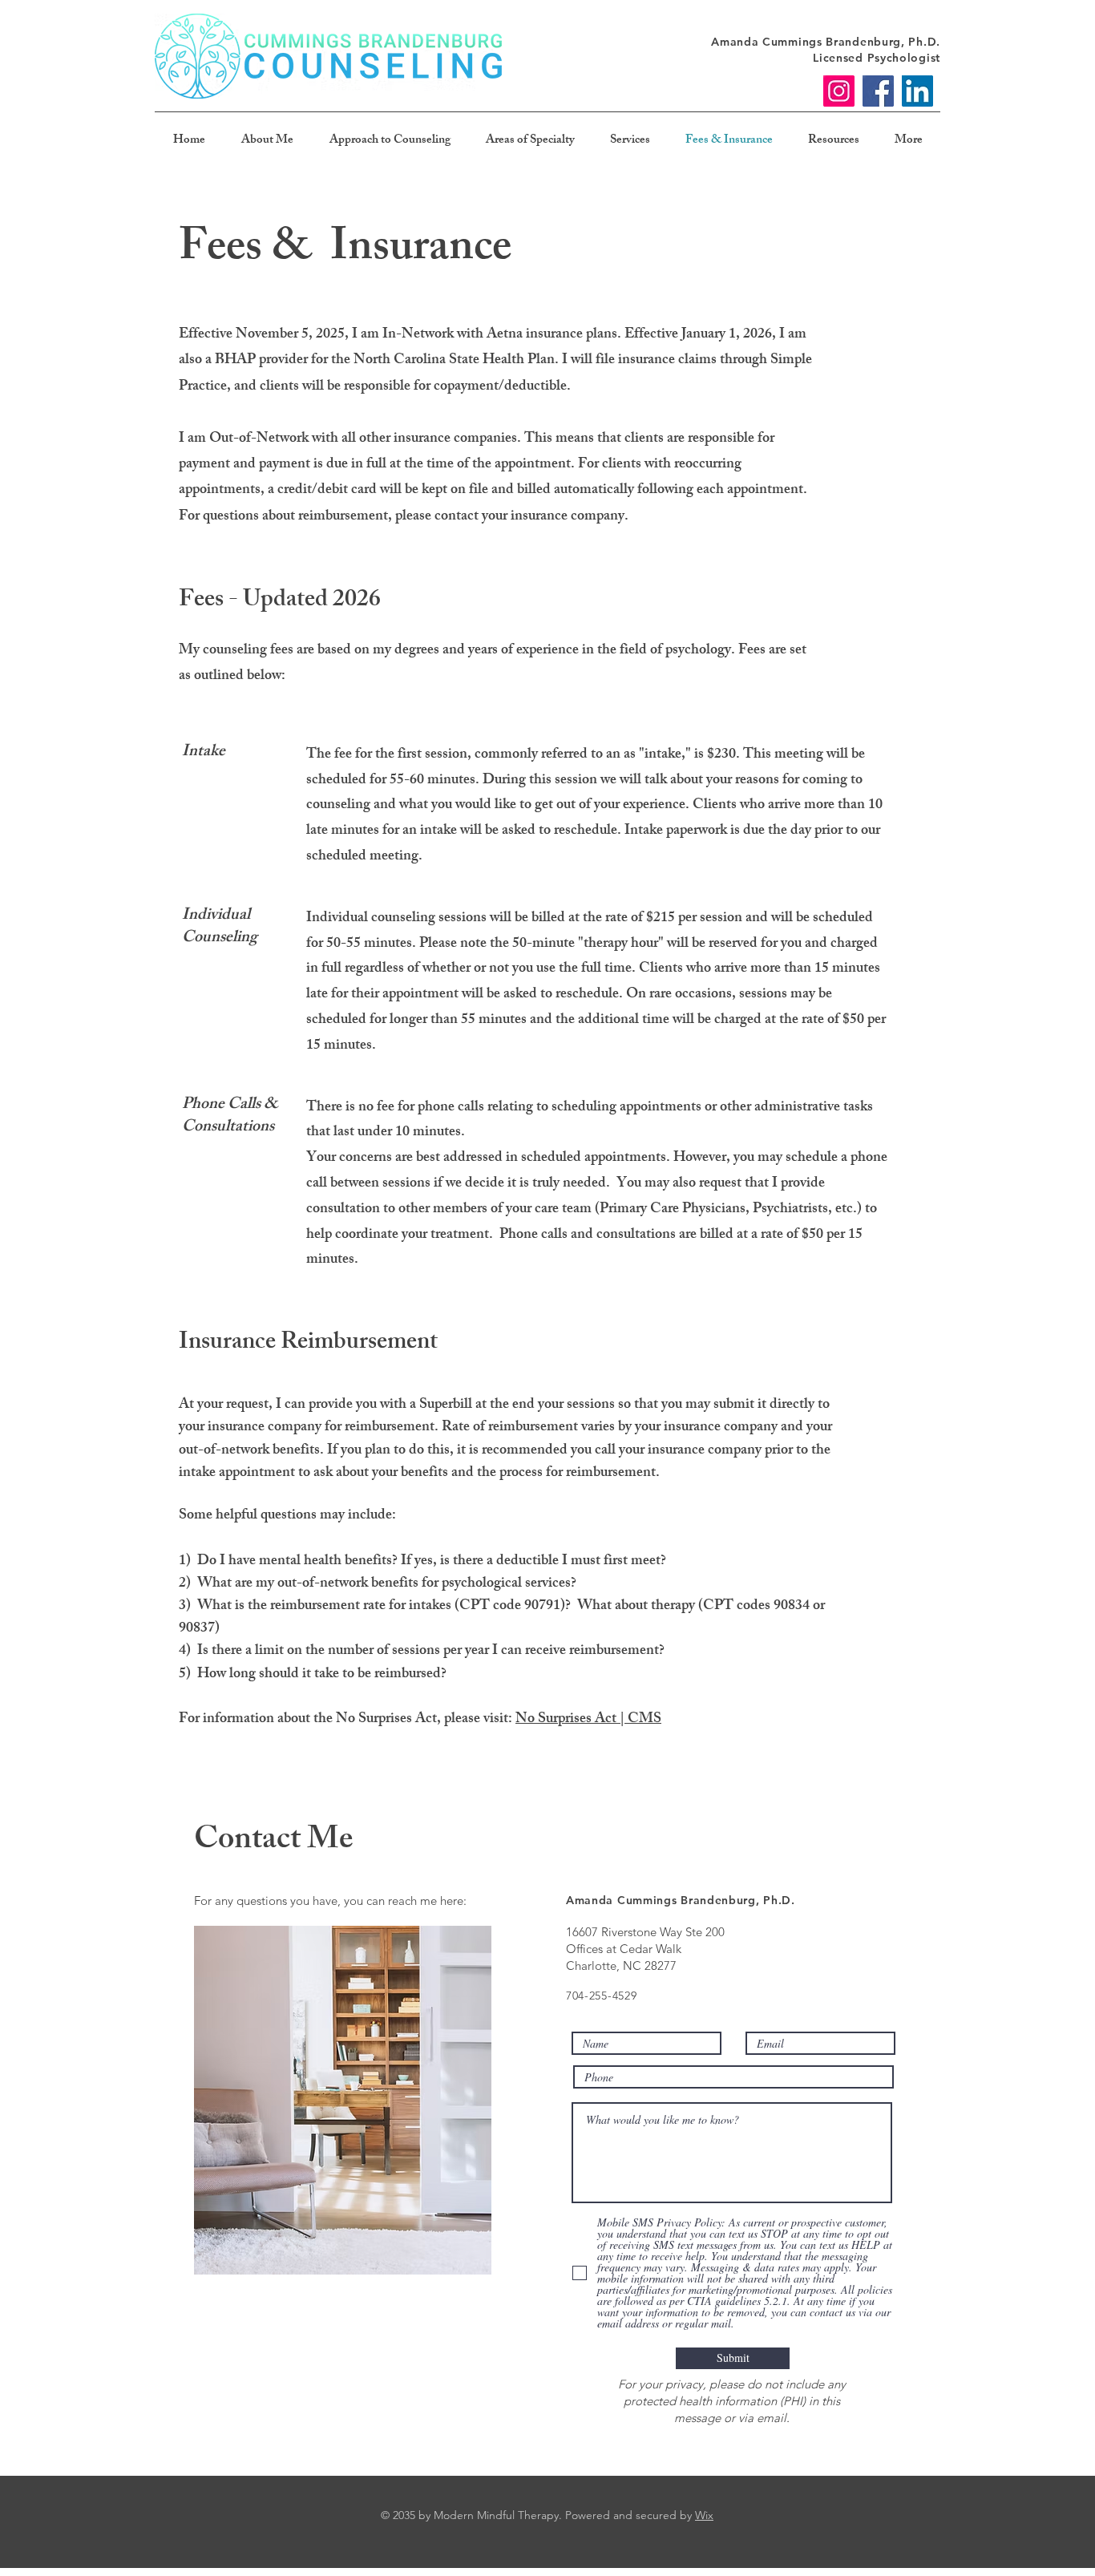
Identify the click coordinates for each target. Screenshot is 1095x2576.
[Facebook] (878, 91)
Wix (704, 2515)
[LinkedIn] (917, 91)
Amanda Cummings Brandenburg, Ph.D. (826, 42)
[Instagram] (839, 91)
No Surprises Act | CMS (588, 1720)
